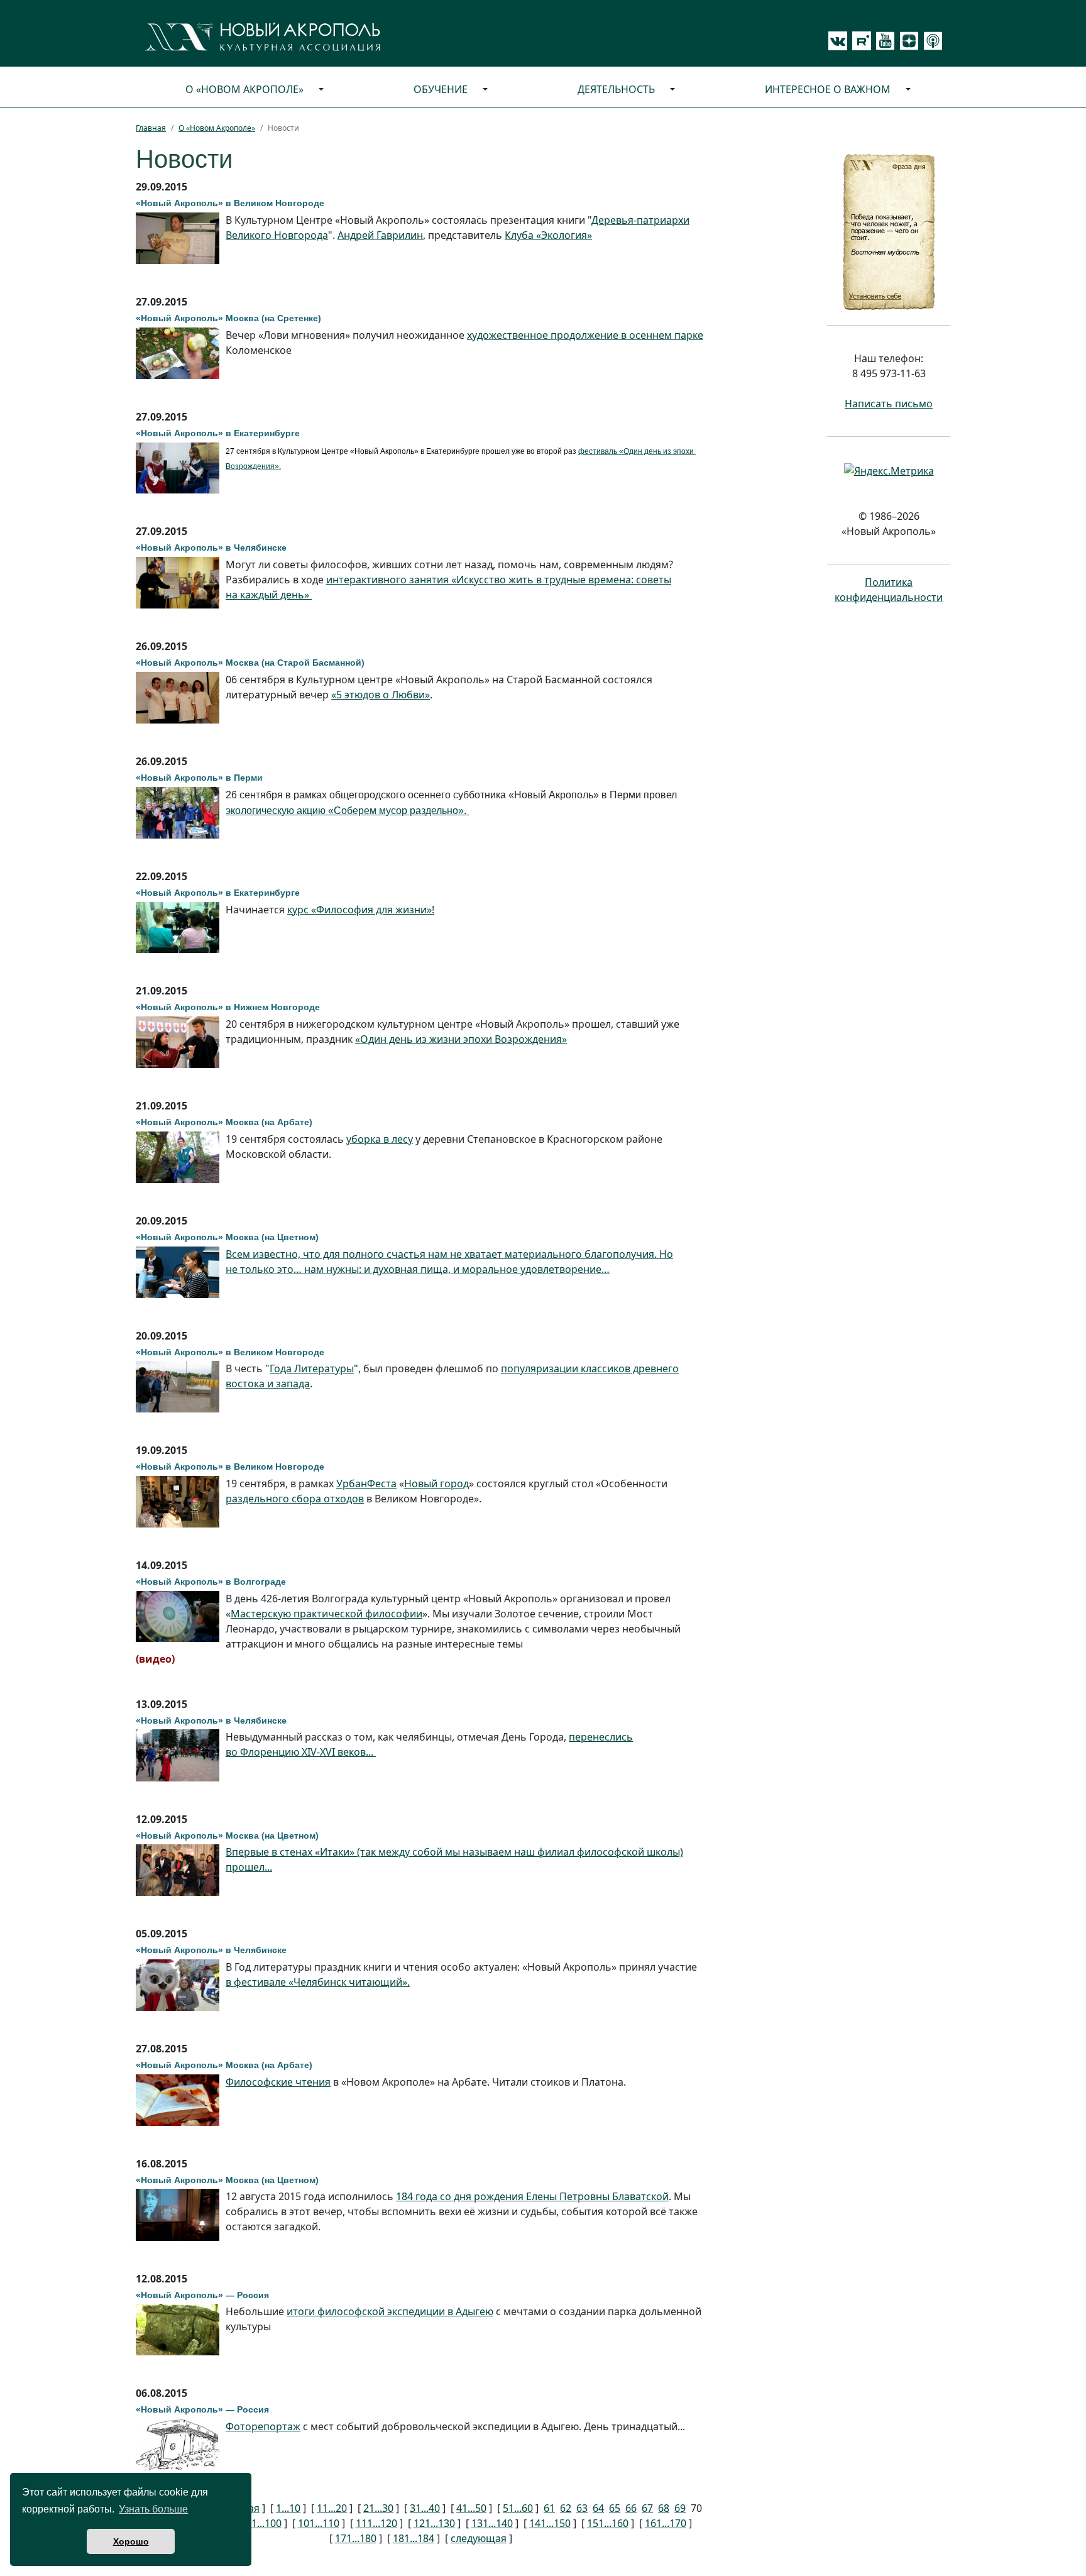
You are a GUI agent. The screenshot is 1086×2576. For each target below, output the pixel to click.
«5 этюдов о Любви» (381, 695)
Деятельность (616, 89)
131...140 (492, 2523)
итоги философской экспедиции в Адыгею (390, 2311)
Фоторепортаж (263, 2426)
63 (582, 2508)
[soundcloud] (931, 41)
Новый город (436, 1483)
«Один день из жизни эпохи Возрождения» (461, 1039)
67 (647, 2508)
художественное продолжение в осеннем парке (585, 335)
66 (631, 2508)
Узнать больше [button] (153, 2509)
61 (549, 2508)
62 (566, 2508)
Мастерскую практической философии (326, 1614)
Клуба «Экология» (548, 235)
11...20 (332, 2508)
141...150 (550, 2523)
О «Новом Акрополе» (244, 89)
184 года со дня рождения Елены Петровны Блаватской (532, 2196)
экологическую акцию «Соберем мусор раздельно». (347, 811)
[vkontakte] (838, 41)
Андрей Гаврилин (380, 235)
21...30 (378, 2508)
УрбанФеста (366, 1483)
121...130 (434, 2523)
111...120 (376, 2523)
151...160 (608, 2523)
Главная (151, 128)
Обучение (441, 89)
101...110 (319, 2523)
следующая (479, 2538)
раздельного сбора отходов (295, 1499)
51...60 (518, 2508)
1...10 (288, 2508)
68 (664, 2508)
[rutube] (859, 41)
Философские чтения (278, 2082)
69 (680, 2508)
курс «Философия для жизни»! (361, 910)
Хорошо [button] (131, 2541)
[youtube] (883, 41)
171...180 (356, 2538)
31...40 (425, 2508)
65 (615, 2508)
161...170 (666, 2523)
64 (598, 2508)
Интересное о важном (828, 89)
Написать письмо (889, 404)
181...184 (414, 2538)
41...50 (471, 2508)
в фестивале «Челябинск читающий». (318, 1982)
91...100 (264, 2523)
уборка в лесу (380, 1139)
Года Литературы (312, 1368)
